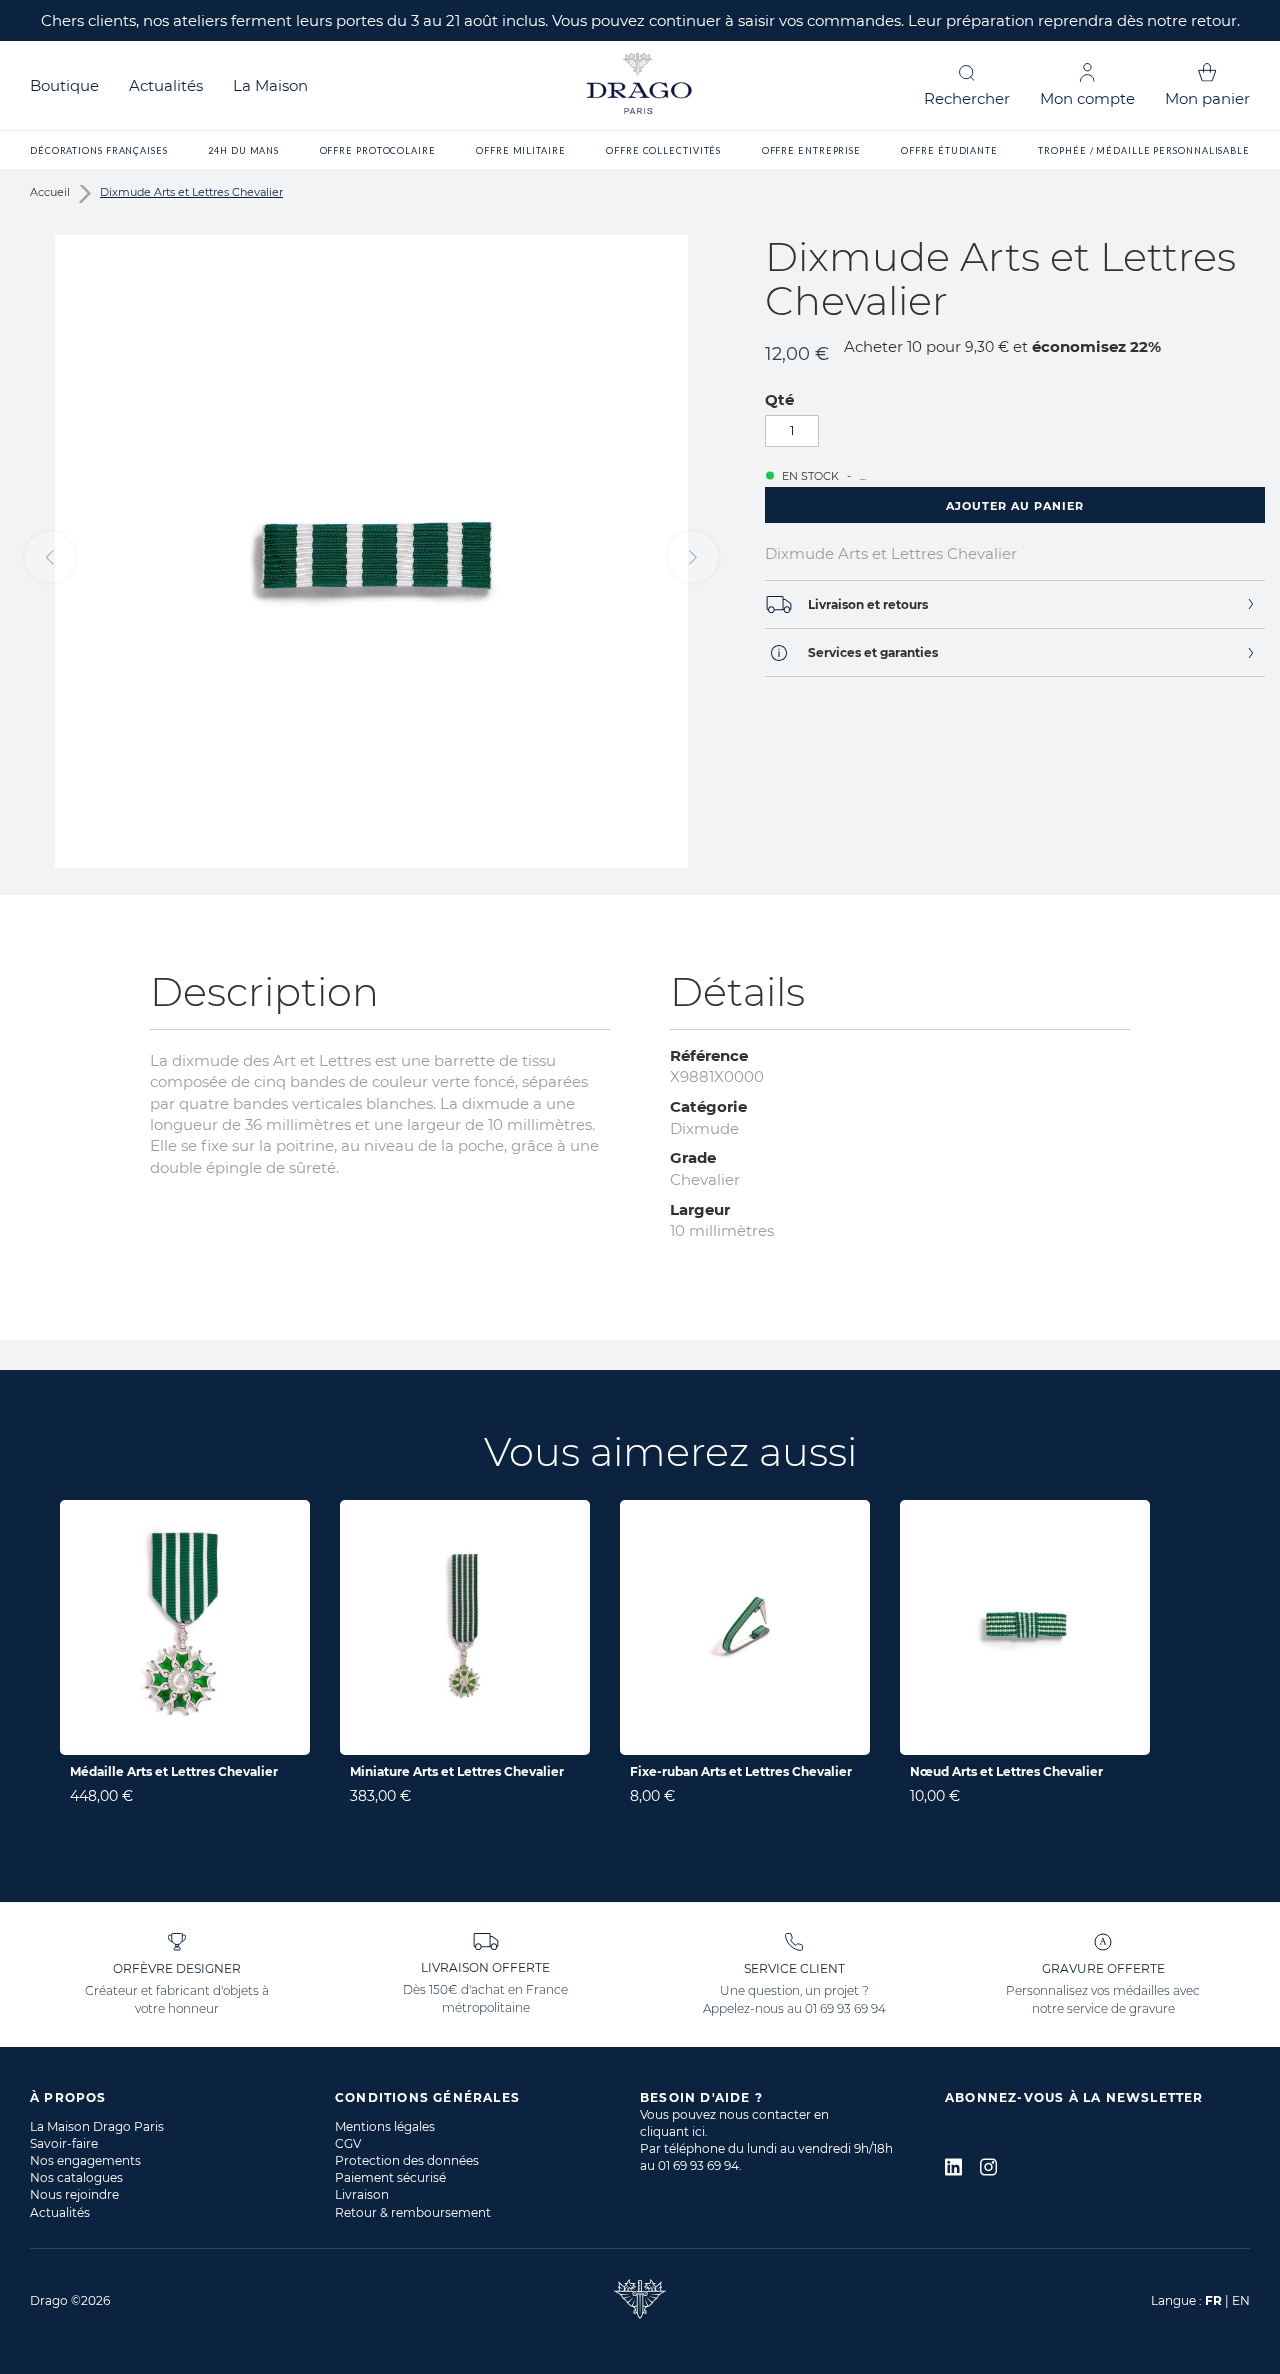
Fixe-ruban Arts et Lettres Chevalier (741, 1771)
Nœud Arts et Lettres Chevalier (1006, 1771)
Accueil (50, 192)
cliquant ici (672, 2131)
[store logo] (640, 85)
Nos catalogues (76, 2177)
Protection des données (407, 2160)
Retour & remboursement (413, 2212)
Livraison (362, 2194)
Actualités (166, 85)
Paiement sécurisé (390, 2177)
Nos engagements (85, 2160)
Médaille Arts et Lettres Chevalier (174, 1771)
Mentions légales (385, 2126)
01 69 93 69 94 (845, 2008)
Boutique (64, 85)
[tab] (1015, 604)
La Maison (270, 85)
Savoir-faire (64, 2143)
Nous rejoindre (74, 2194)
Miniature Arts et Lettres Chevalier (457, 1771)
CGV (348, 2143)
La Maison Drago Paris (97, 2126)
